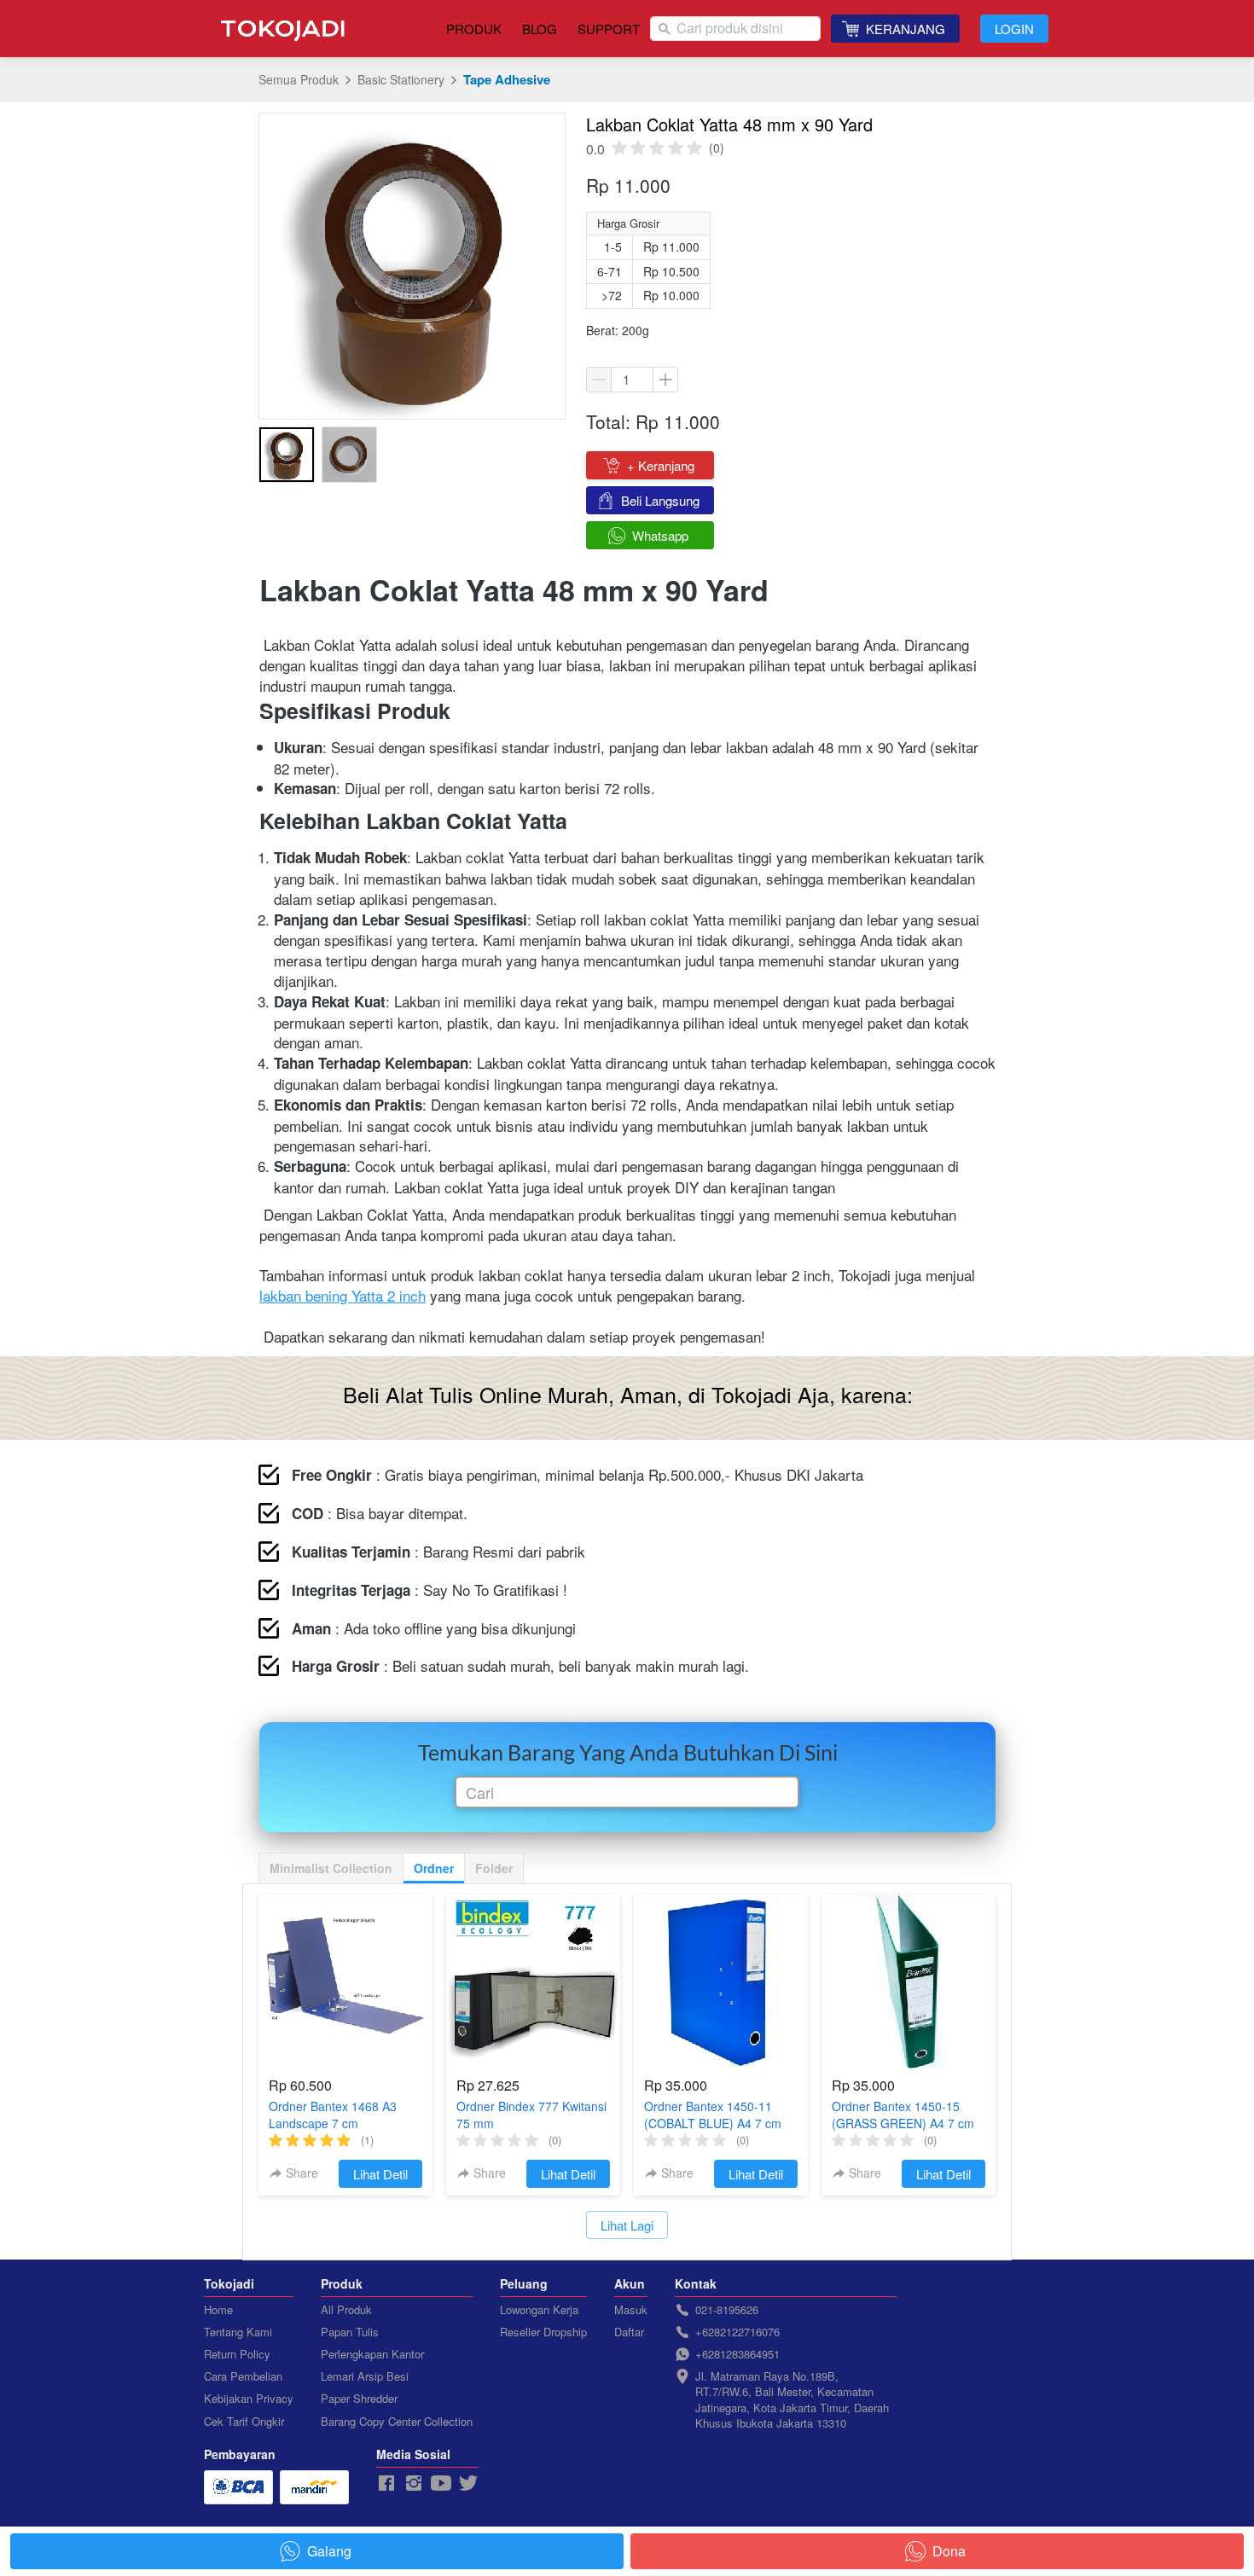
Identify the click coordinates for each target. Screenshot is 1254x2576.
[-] (386, 2483)
